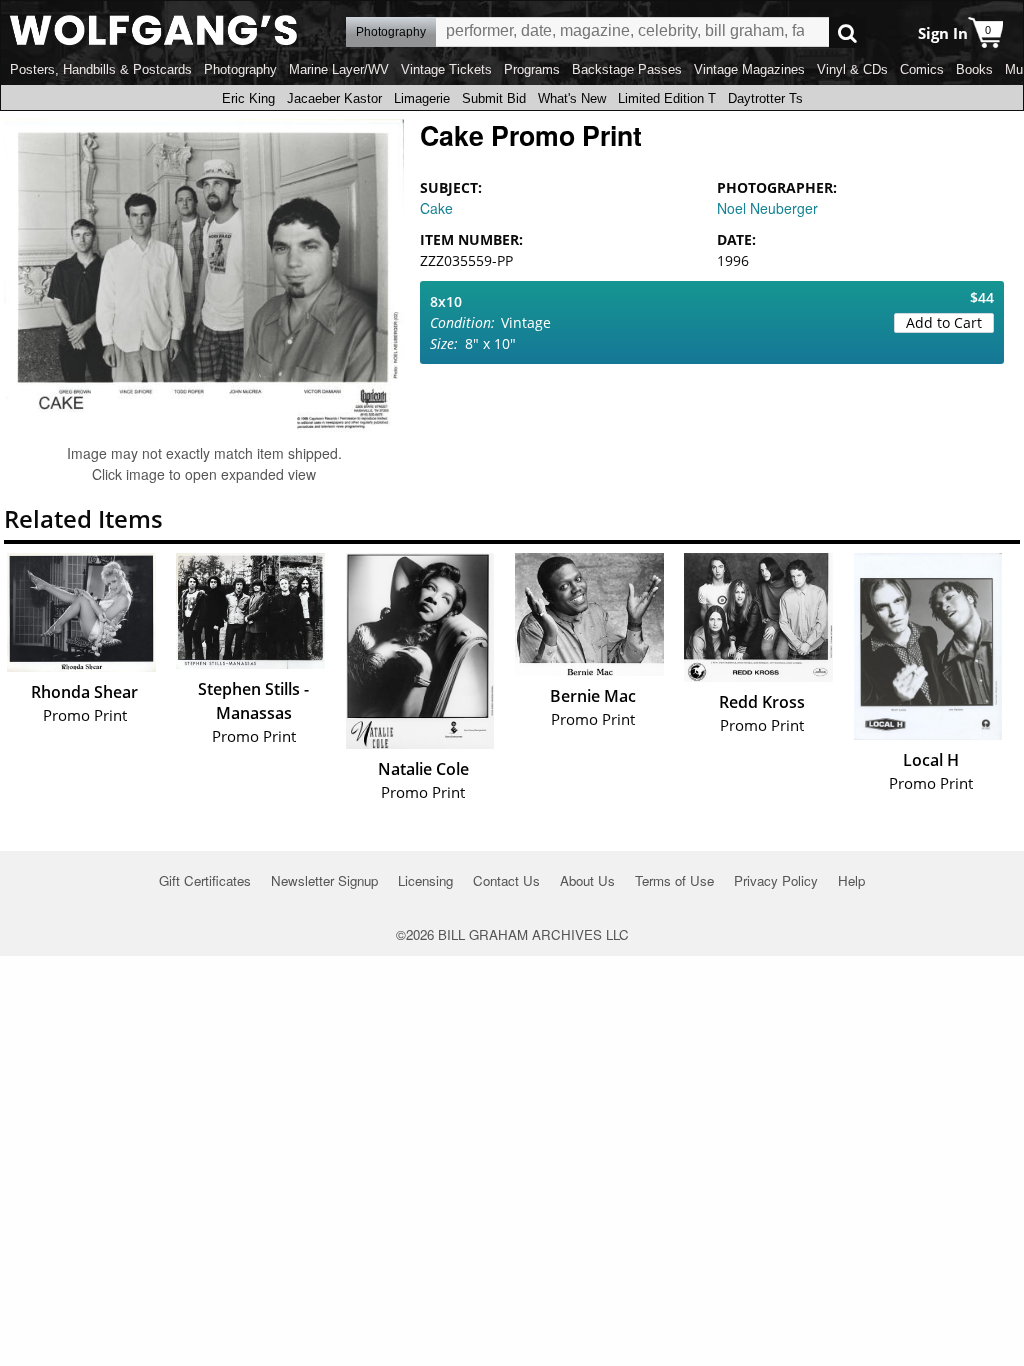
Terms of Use (674, 880)
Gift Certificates (205, 880)
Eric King (248, 98)
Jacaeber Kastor (334, 98)
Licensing (425, 880)
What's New (572, 98)
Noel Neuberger (767, 208)
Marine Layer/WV (339, 69)
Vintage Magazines (749, 69)
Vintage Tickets (446, 69)
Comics (922, 69)
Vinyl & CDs (852, 69)
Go (847, 32)
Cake (436, 208)
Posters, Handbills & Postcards (101, 69)
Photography (240, 69)
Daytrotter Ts (765, 98)
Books (974, 69)
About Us (587, 880)
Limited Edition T (667, 98)
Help (851, 880)
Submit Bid (494, 98)
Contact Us (506, 880)
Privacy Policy (776, 880)
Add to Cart (944, 322)
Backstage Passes (627, 69)
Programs (532, 69)
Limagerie (422, 98)
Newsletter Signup (324, 880)
